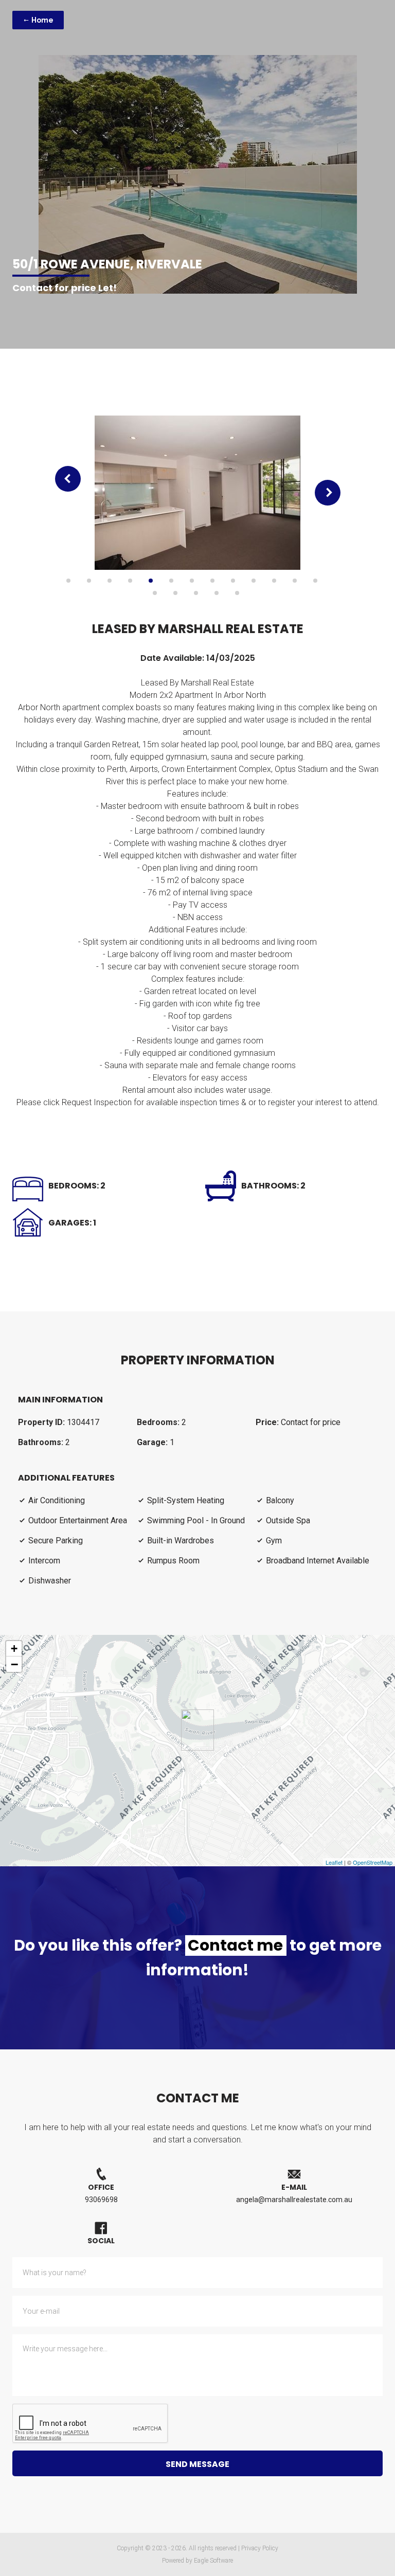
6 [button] (171, 581)
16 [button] (196, 593)
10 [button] (254, 581)
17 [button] (217, 593)
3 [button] (110, 581)
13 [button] (315, 581)
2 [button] (89, 581)
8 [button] (212, 581)
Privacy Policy (260, 2548)
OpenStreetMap (373, 1862)
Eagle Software (213, 2561)
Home (42, 20)
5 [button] (151, 581)
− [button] (14, 1664)
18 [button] (237, 593)
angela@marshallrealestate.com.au (294, 2200)
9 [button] (233, 581)
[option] (198, 493)
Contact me (235, 1945)
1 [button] (68, 581)
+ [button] (14, 1649)
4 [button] (130, 581)
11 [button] (274, 581)
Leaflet (334, 1862)
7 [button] (192, 581)
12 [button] (295, 581)
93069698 (101, 2200)
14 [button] (155, 593)
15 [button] (175, 593)
